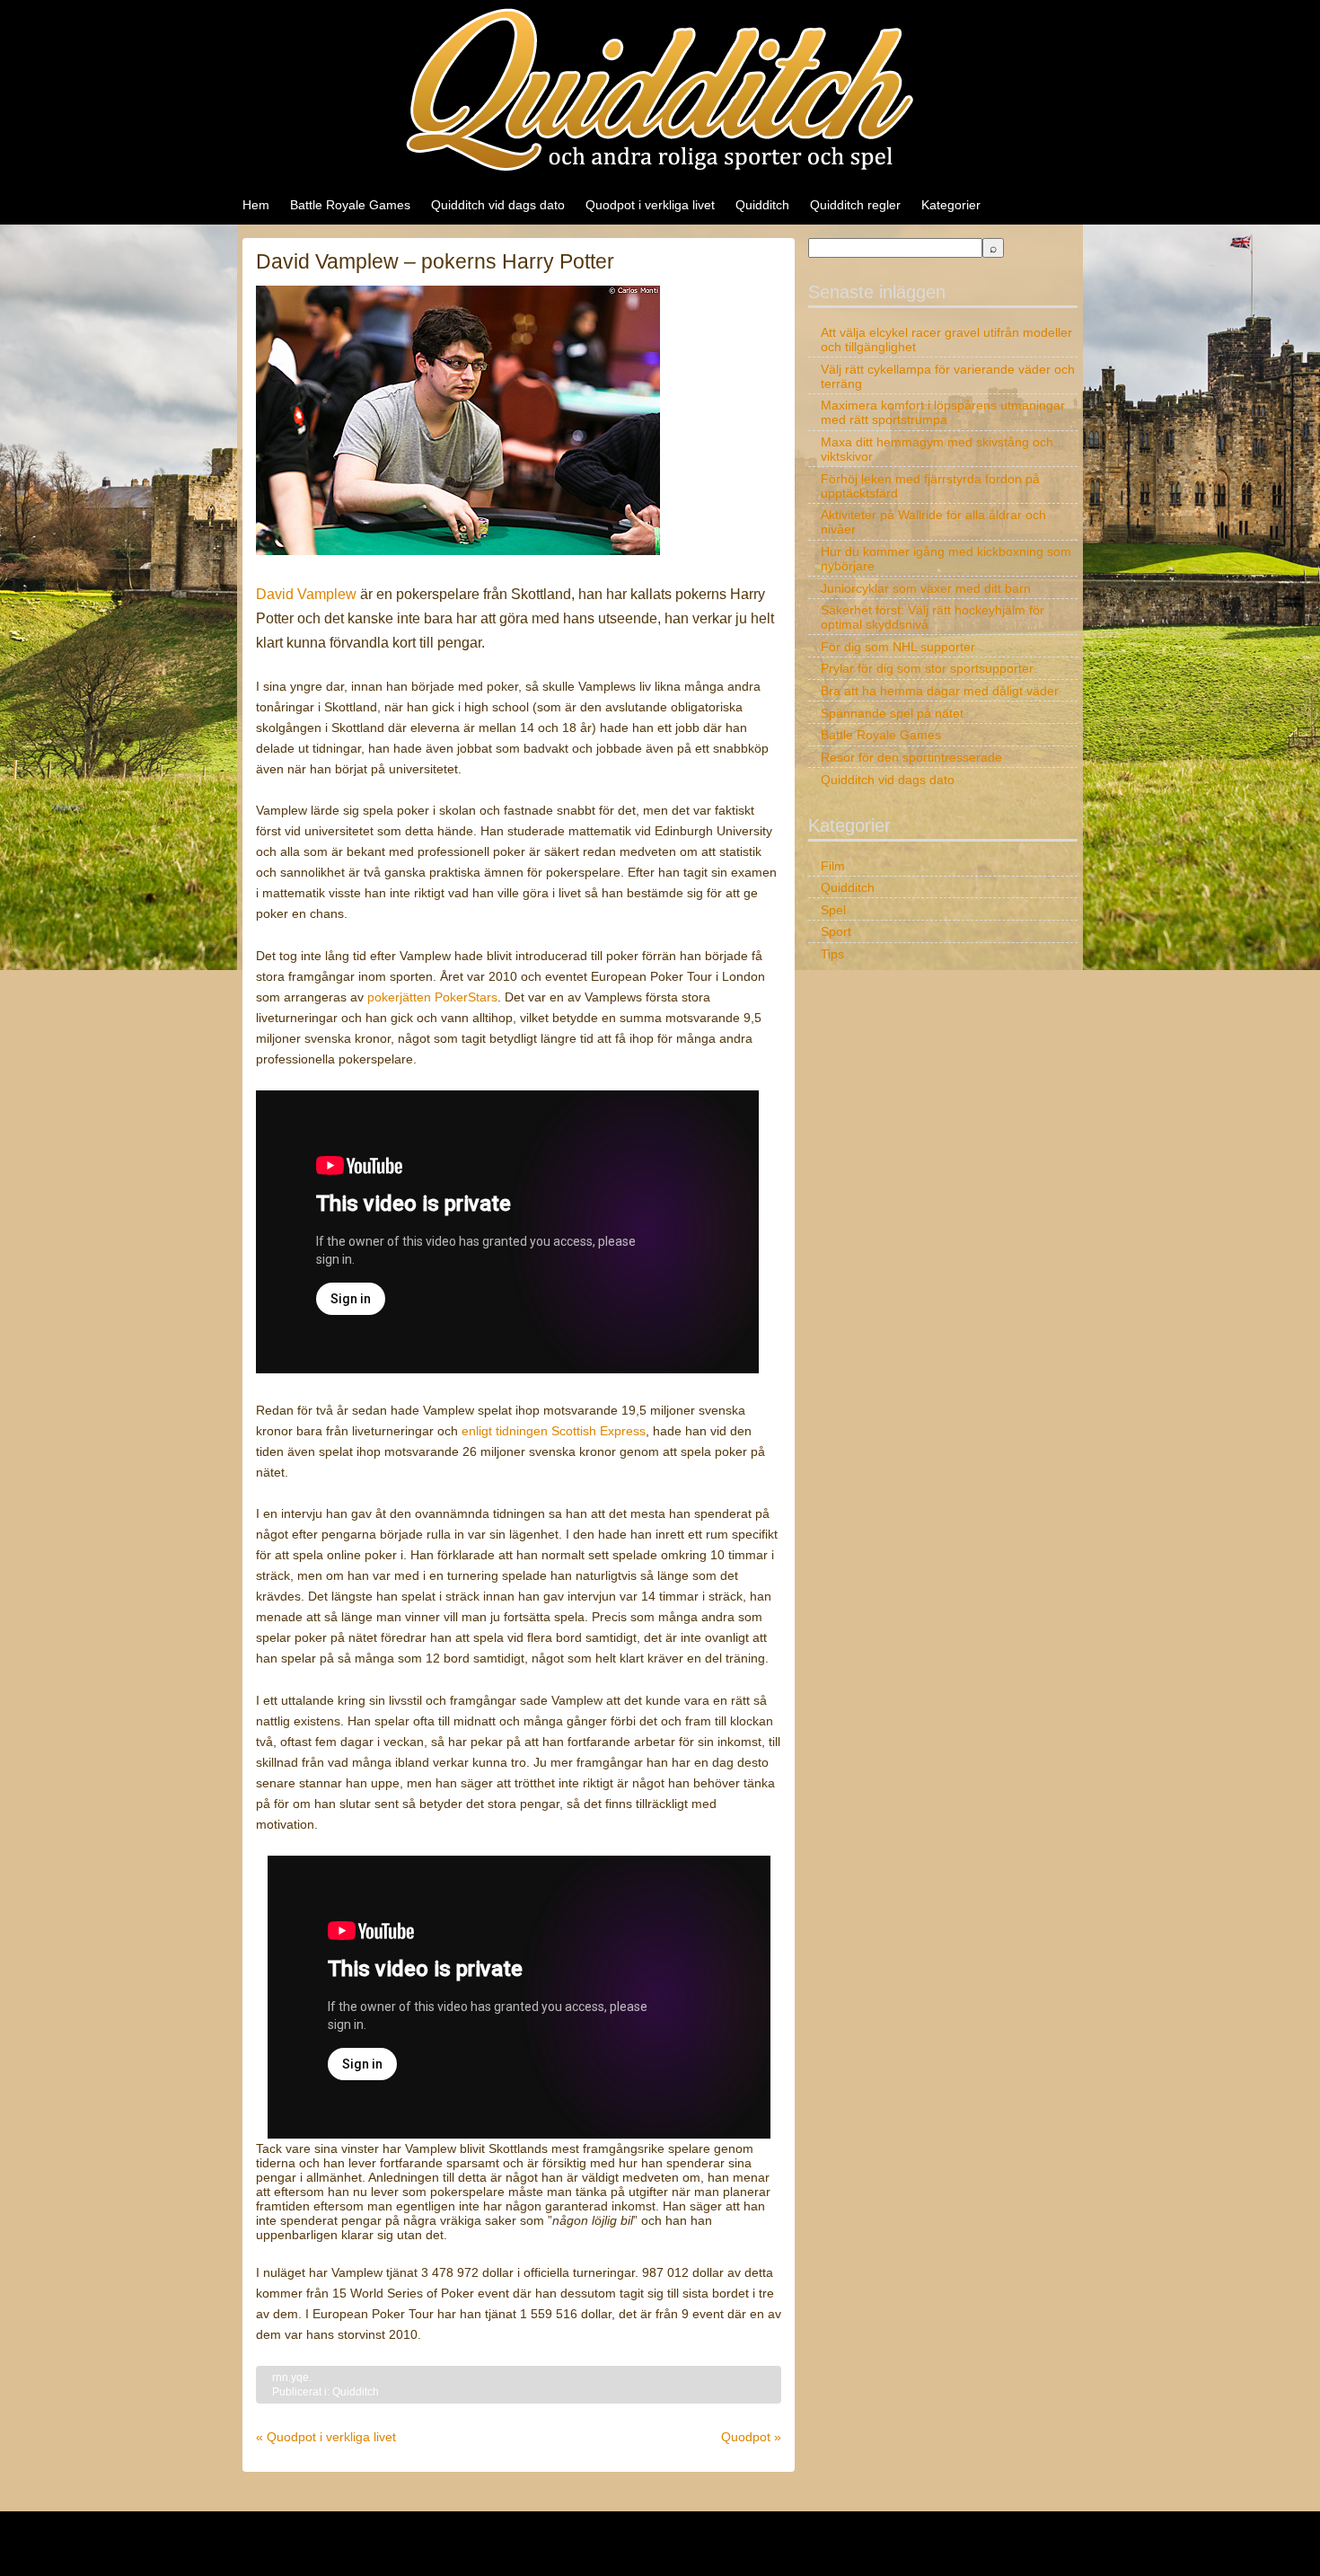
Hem (256, 205)
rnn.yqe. (292, 2378)
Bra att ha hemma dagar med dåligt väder (940, 691)
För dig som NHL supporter (898, 647)
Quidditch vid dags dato (498, 205)
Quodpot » (751, 2437)
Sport (836, 931)
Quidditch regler (855, 205)
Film (833, 866)
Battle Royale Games (350, 205)
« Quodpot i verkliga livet (326, 2437)
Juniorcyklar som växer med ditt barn (926, 588)
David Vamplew (306, 594)
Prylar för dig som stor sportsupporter (927, 668)
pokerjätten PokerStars (432, 997)
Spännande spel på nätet (892, 713)
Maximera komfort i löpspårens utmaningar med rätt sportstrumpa (943, 412)
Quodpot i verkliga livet (650, 205)
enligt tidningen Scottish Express (554, 1431)
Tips (832, 954)
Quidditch (762, 205)
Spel (833, 910)
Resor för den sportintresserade (911, 757)
